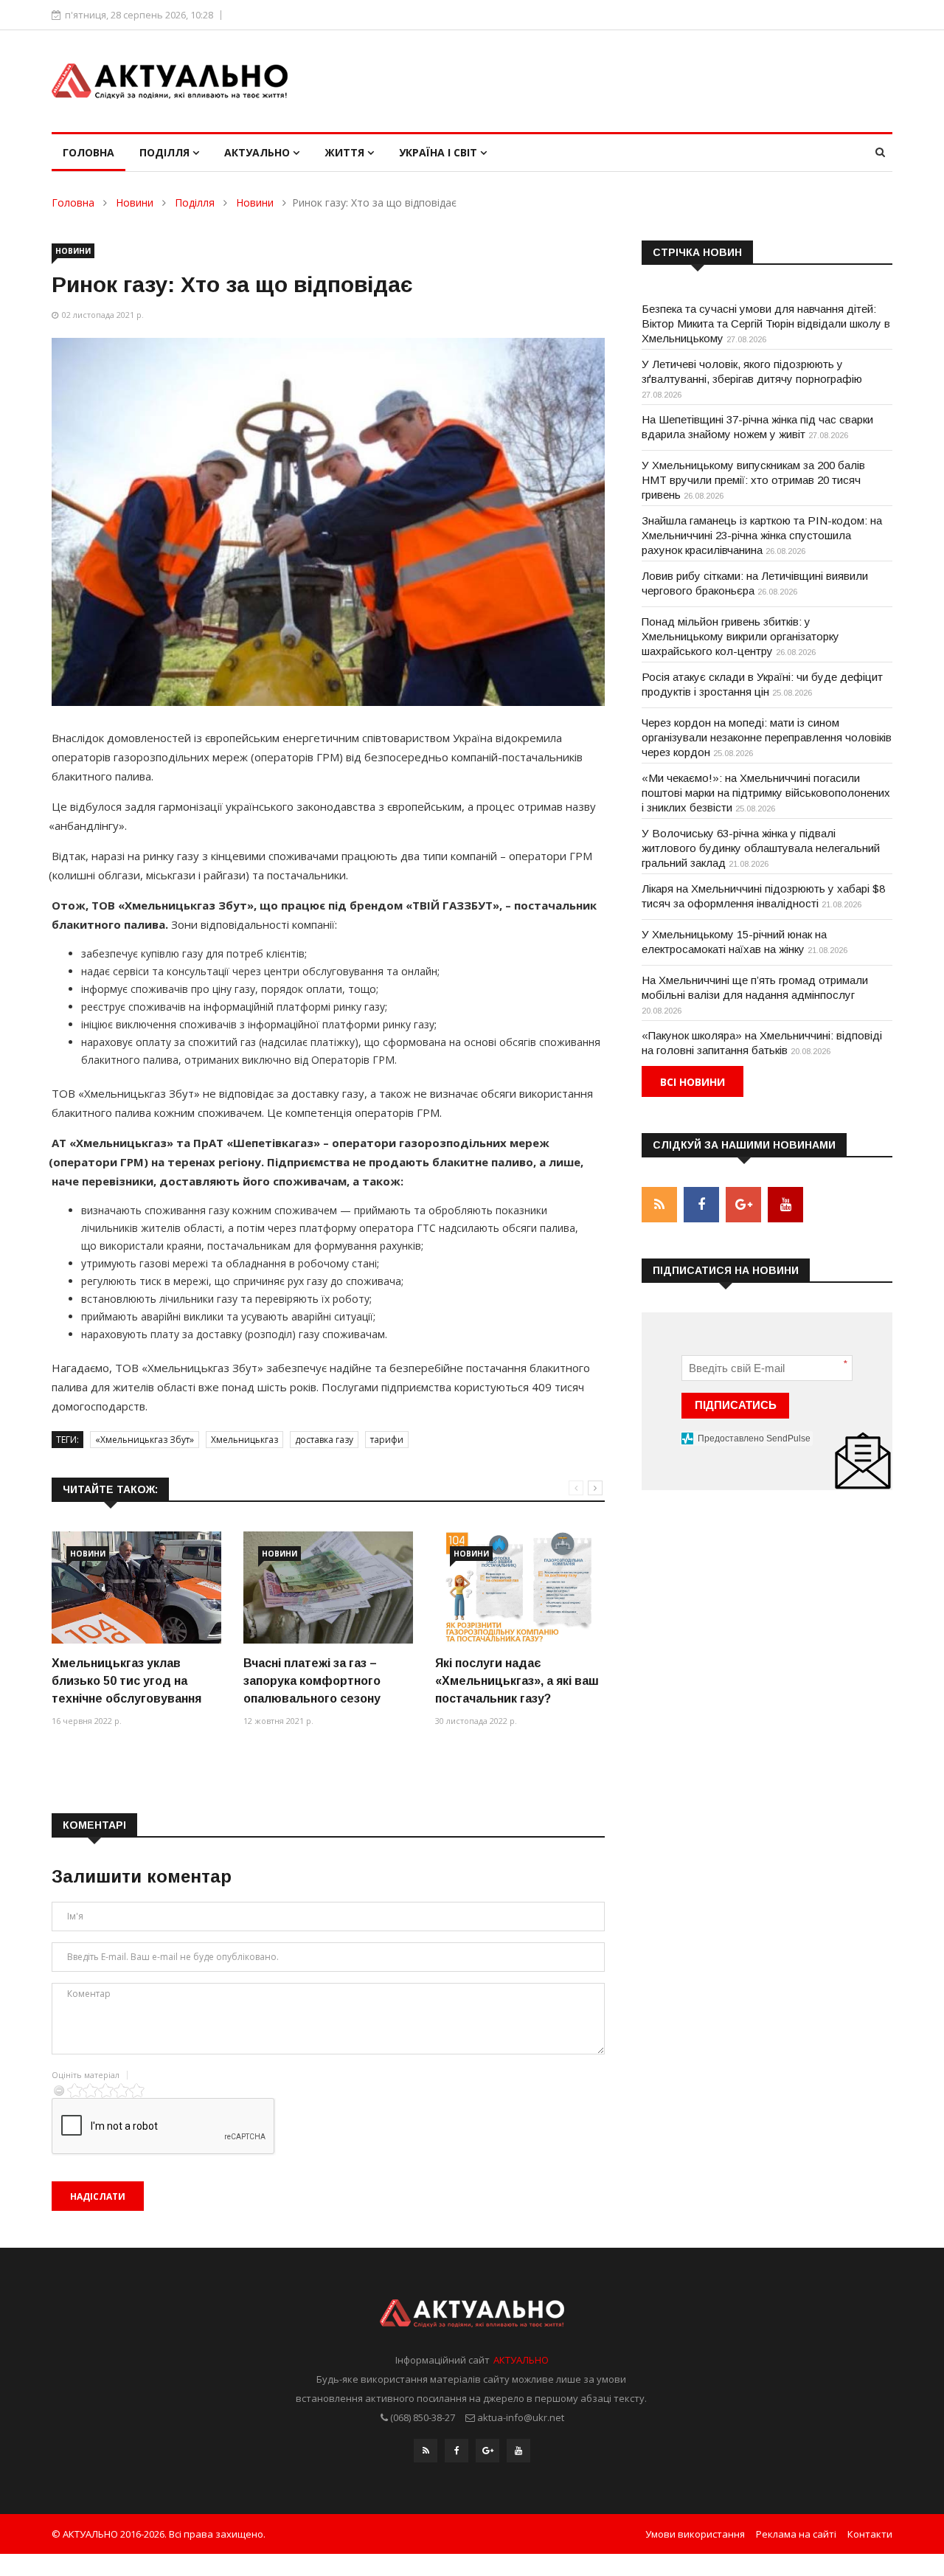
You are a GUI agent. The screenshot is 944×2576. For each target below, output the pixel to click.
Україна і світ (440, 152)
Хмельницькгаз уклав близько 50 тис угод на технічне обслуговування (126, 1681)
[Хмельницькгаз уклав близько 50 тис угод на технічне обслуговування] (136, 1588)
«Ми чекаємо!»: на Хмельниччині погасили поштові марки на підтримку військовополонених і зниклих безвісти (766, 793)
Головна (88, 152)
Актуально (258, 152)
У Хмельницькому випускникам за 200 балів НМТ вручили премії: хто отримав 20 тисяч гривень (753, 480)
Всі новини (693, 1082)
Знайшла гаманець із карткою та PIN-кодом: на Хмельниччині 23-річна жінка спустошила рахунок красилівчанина (762, 535)
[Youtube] (518, 2451)
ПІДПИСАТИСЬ (736, 1405)
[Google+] (487, 2451)
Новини (135, 202)
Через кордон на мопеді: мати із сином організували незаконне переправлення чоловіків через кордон (767, 737)
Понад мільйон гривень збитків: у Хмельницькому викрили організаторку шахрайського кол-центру (740, 636)
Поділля (166, 152)
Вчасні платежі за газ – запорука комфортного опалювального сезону (312, 1681)
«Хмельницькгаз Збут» (145, 1440)
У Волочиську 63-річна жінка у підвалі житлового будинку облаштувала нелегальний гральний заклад (761, 848)
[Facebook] (457, 2451)
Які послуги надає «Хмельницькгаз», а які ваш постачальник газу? (517, 1681)
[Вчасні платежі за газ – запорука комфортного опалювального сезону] (328, 1588)
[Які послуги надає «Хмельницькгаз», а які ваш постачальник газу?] (520, 1588)
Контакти (870, 2534)
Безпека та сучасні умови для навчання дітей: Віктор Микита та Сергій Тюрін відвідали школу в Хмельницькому (766, 323)
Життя (346, 152)
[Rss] (426, 2451)
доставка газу (324, 1440)
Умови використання (695, 2534)
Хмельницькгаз (244, 1440)
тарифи (387, 1440)
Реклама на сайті (796, 2534)
